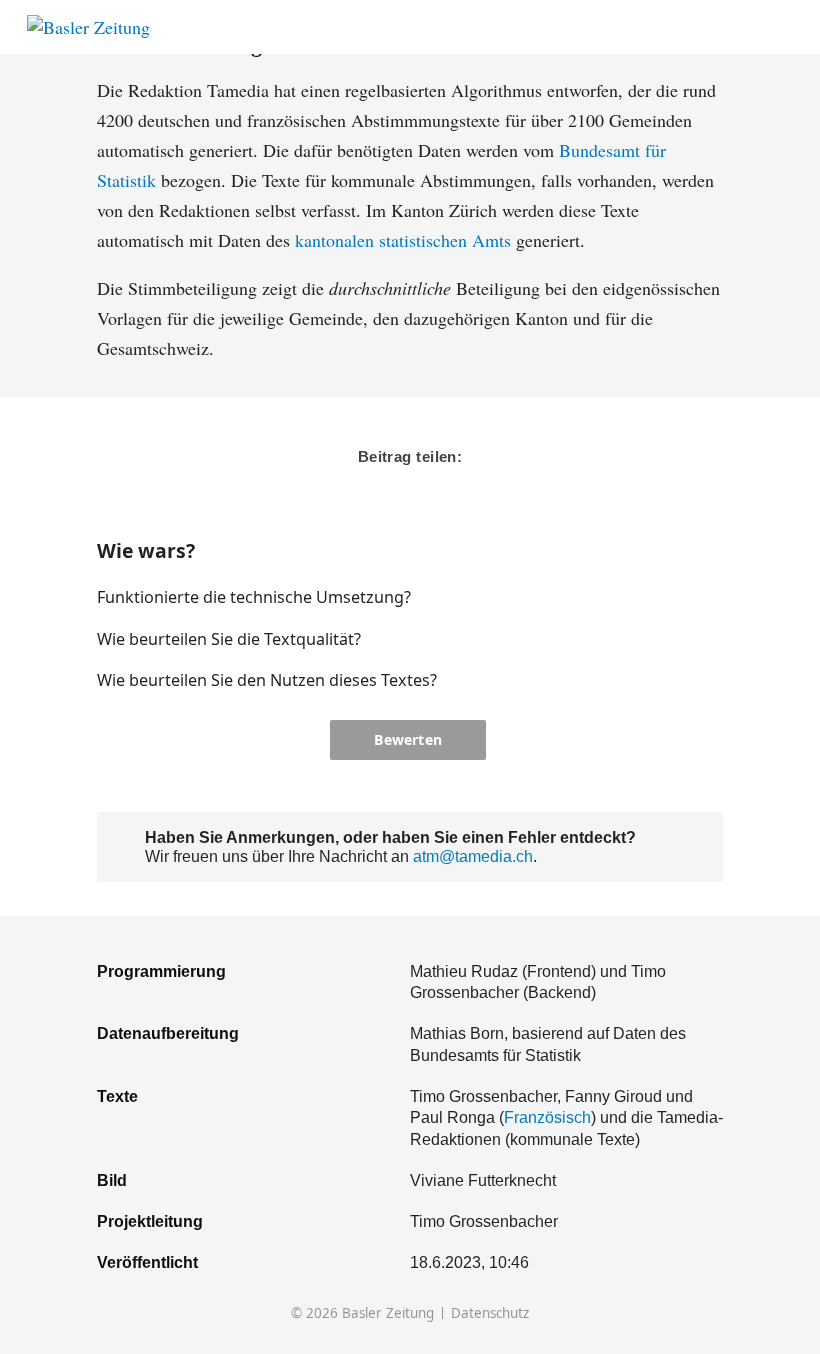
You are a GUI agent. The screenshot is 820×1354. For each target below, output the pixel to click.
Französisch (547, 1117)
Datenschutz (490, 1313)
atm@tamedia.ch (473, 856)
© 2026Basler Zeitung (362, 1313)
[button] (644, 597)
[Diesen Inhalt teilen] (783, 27)
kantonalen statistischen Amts (403, 240)
